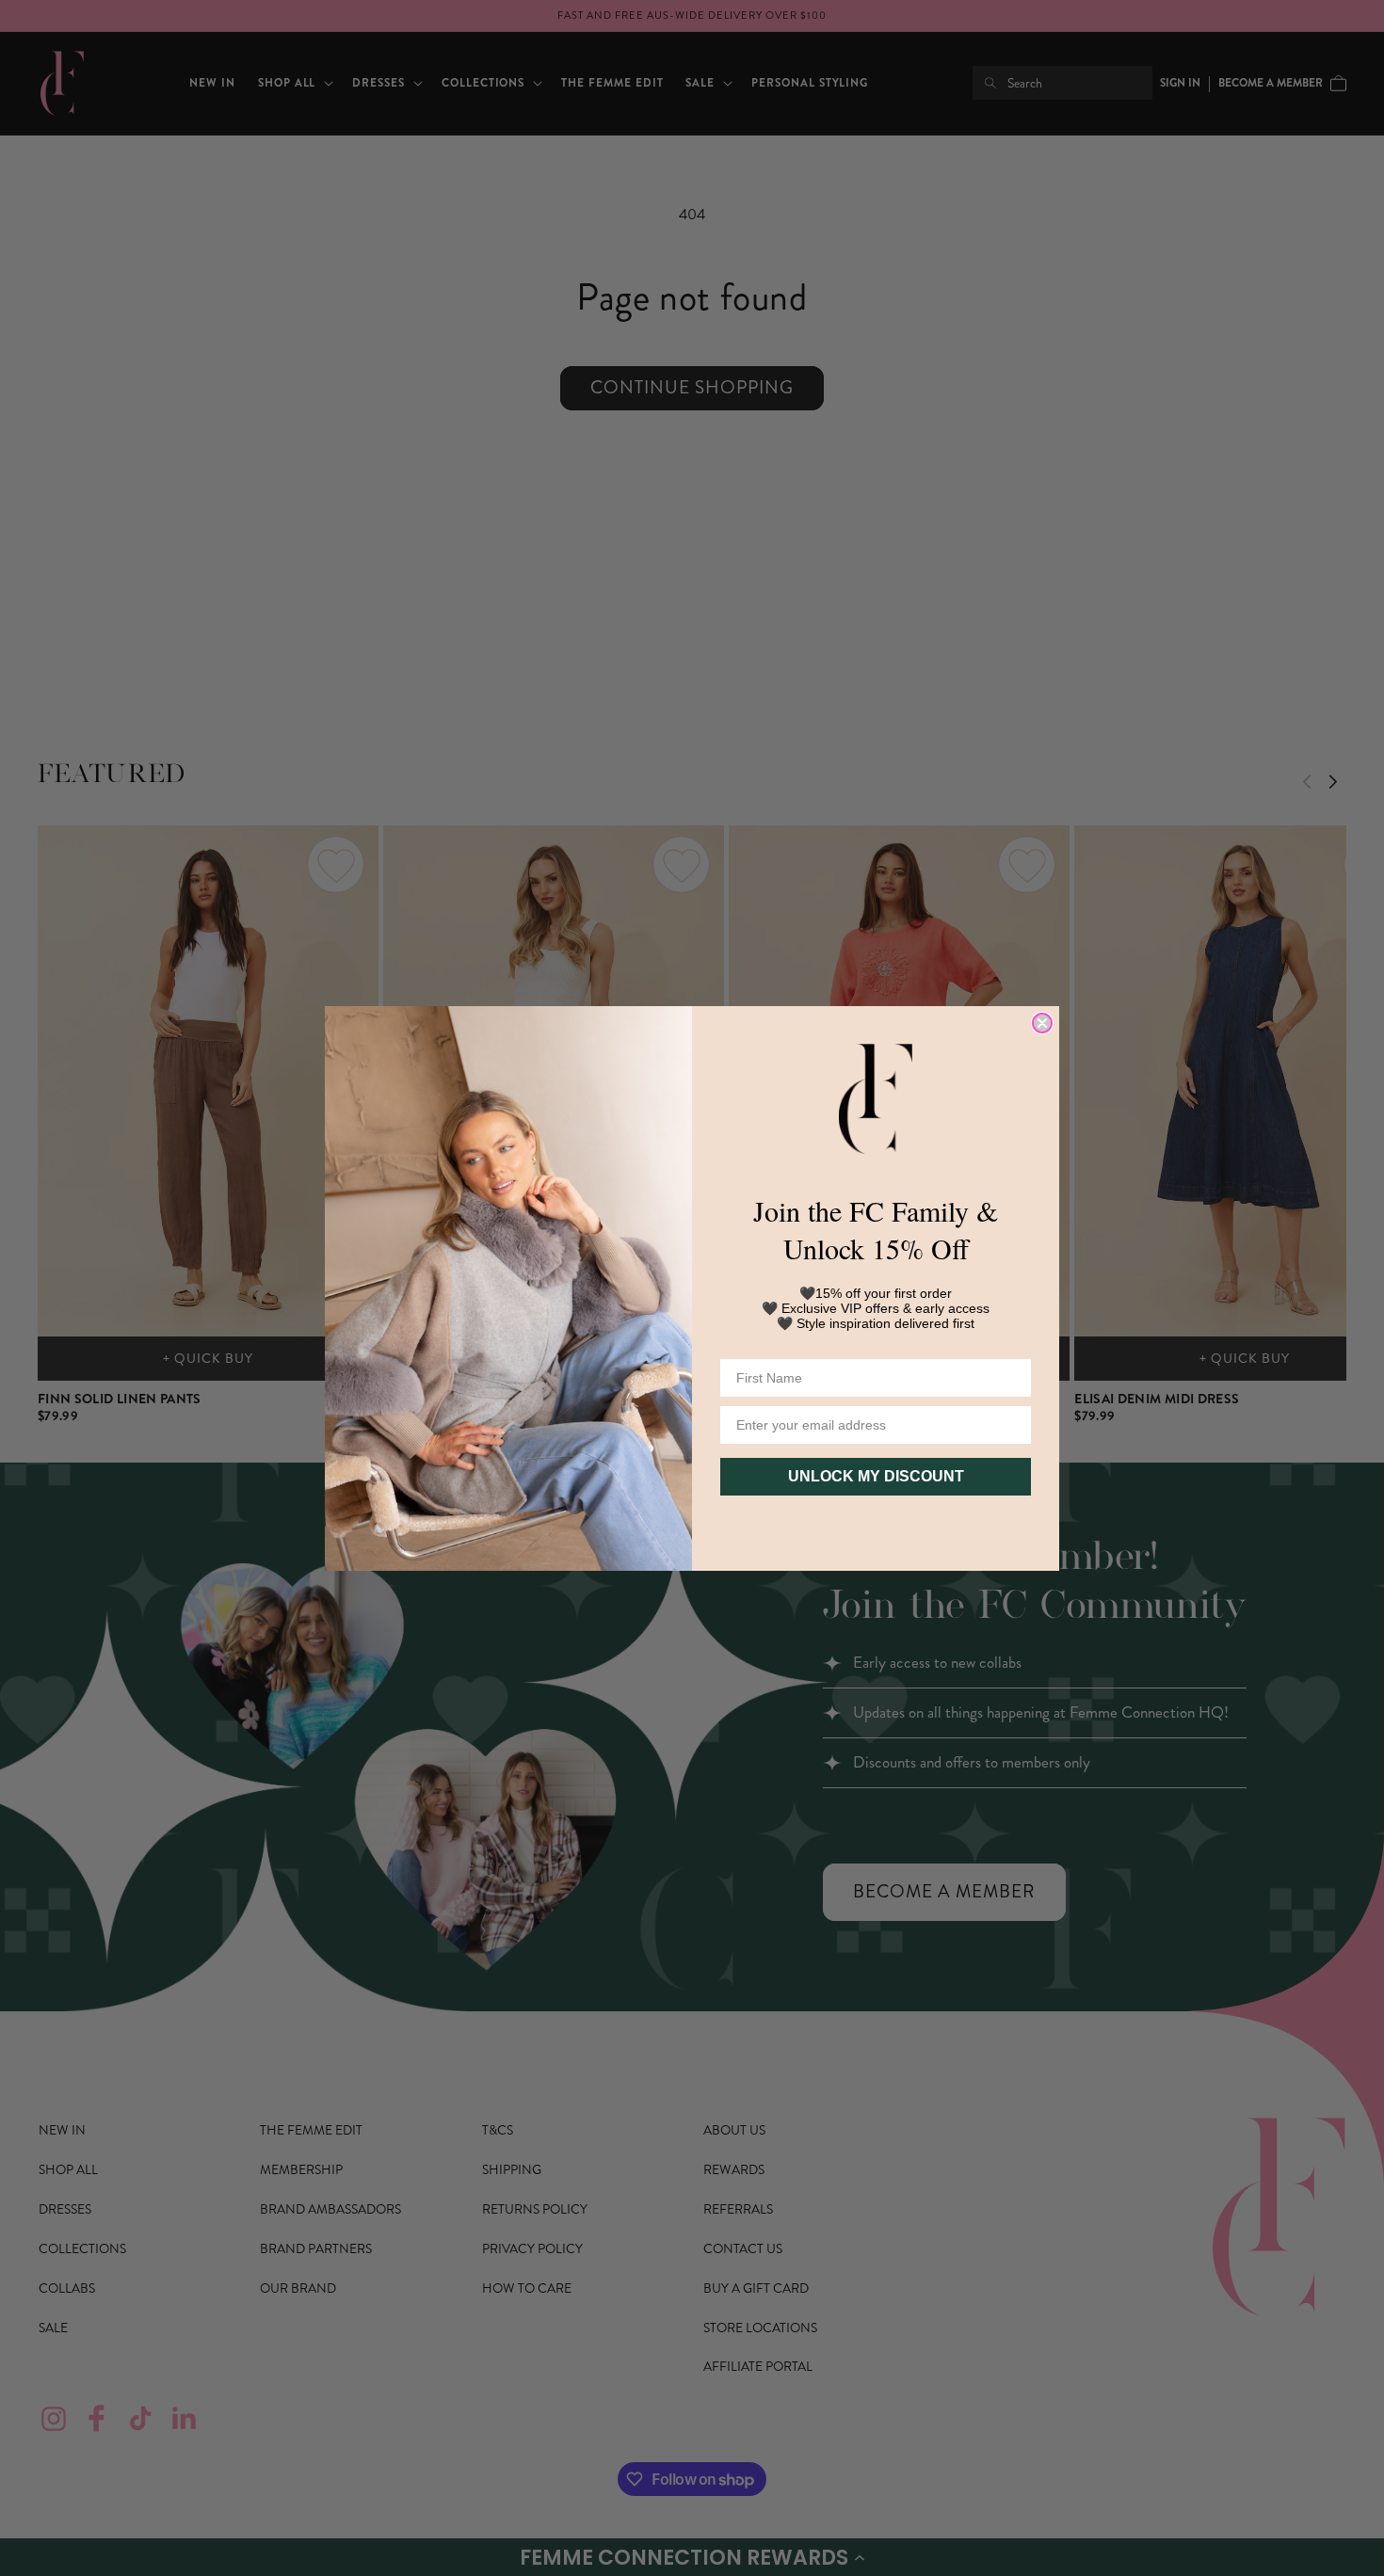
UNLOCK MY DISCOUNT (876, 1476)
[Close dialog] (1042, 1023)
